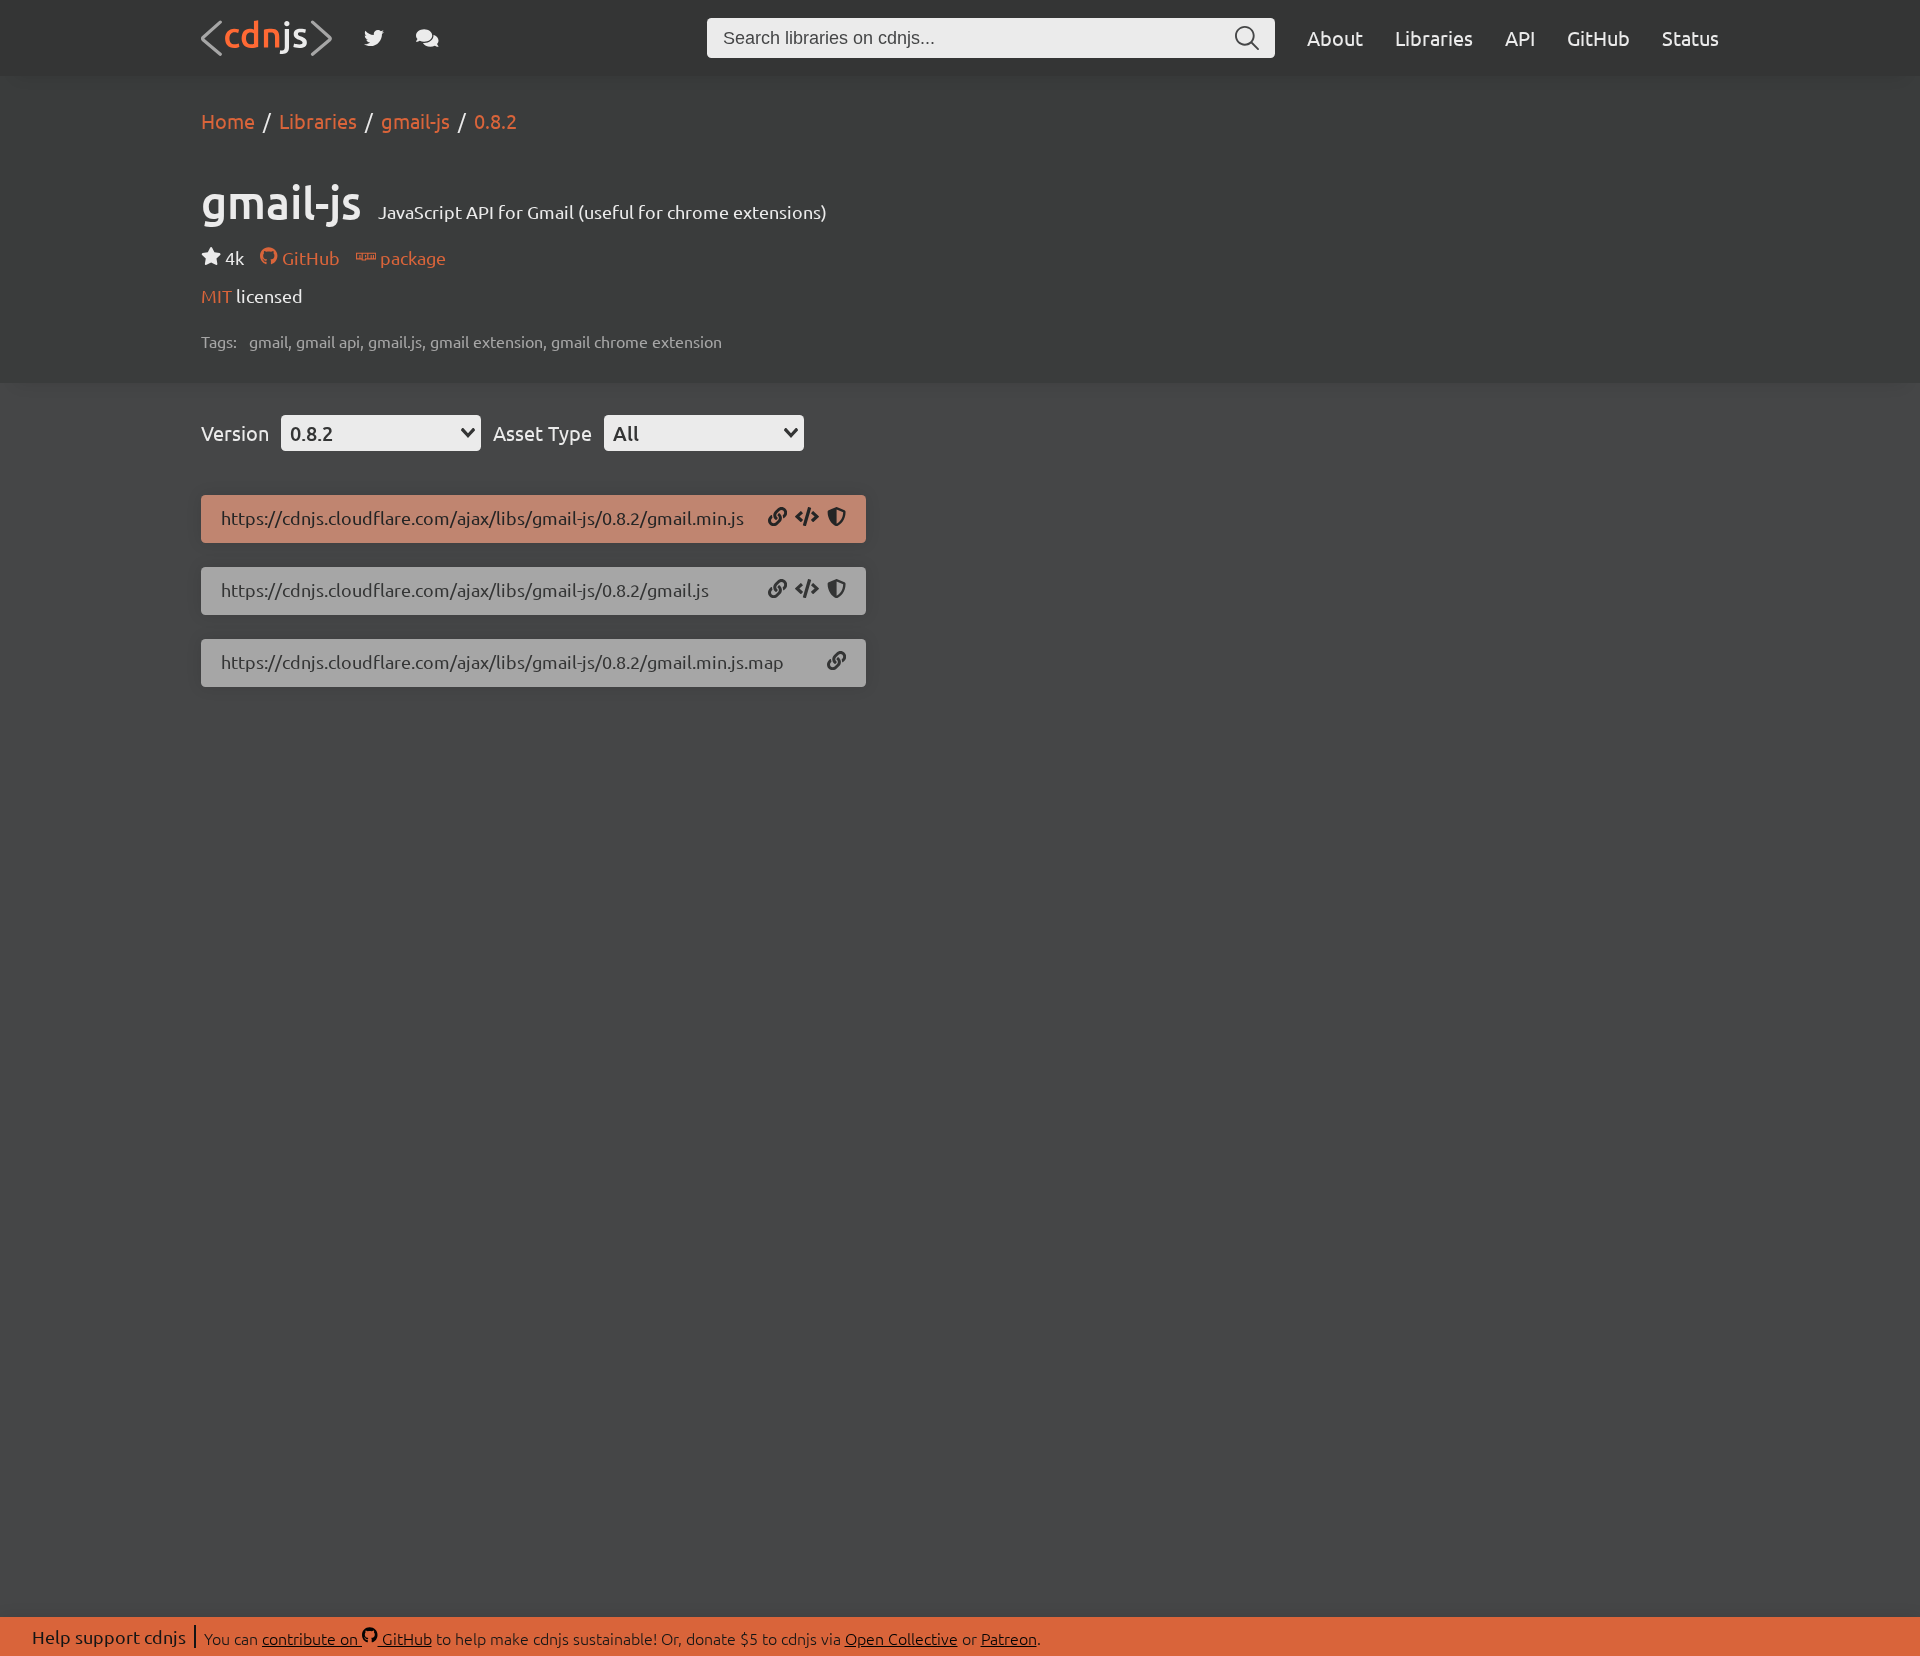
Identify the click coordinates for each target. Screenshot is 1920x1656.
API (1520, 37)
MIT (218, 295)
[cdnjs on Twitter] (374, 38)
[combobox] (381, 433)
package (411, 257)
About (1335, 37)
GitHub (1598, 37)
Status (1690, 37)
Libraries (1434, 37)
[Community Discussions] (427, 38)
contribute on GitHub (347, 1638)
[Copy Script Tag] (807, 518)
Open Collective (901, 1638)
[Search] (1247, 38)
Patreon (1009, 1638)
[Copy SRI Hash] (836, 518)
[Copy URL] (777, 518)
